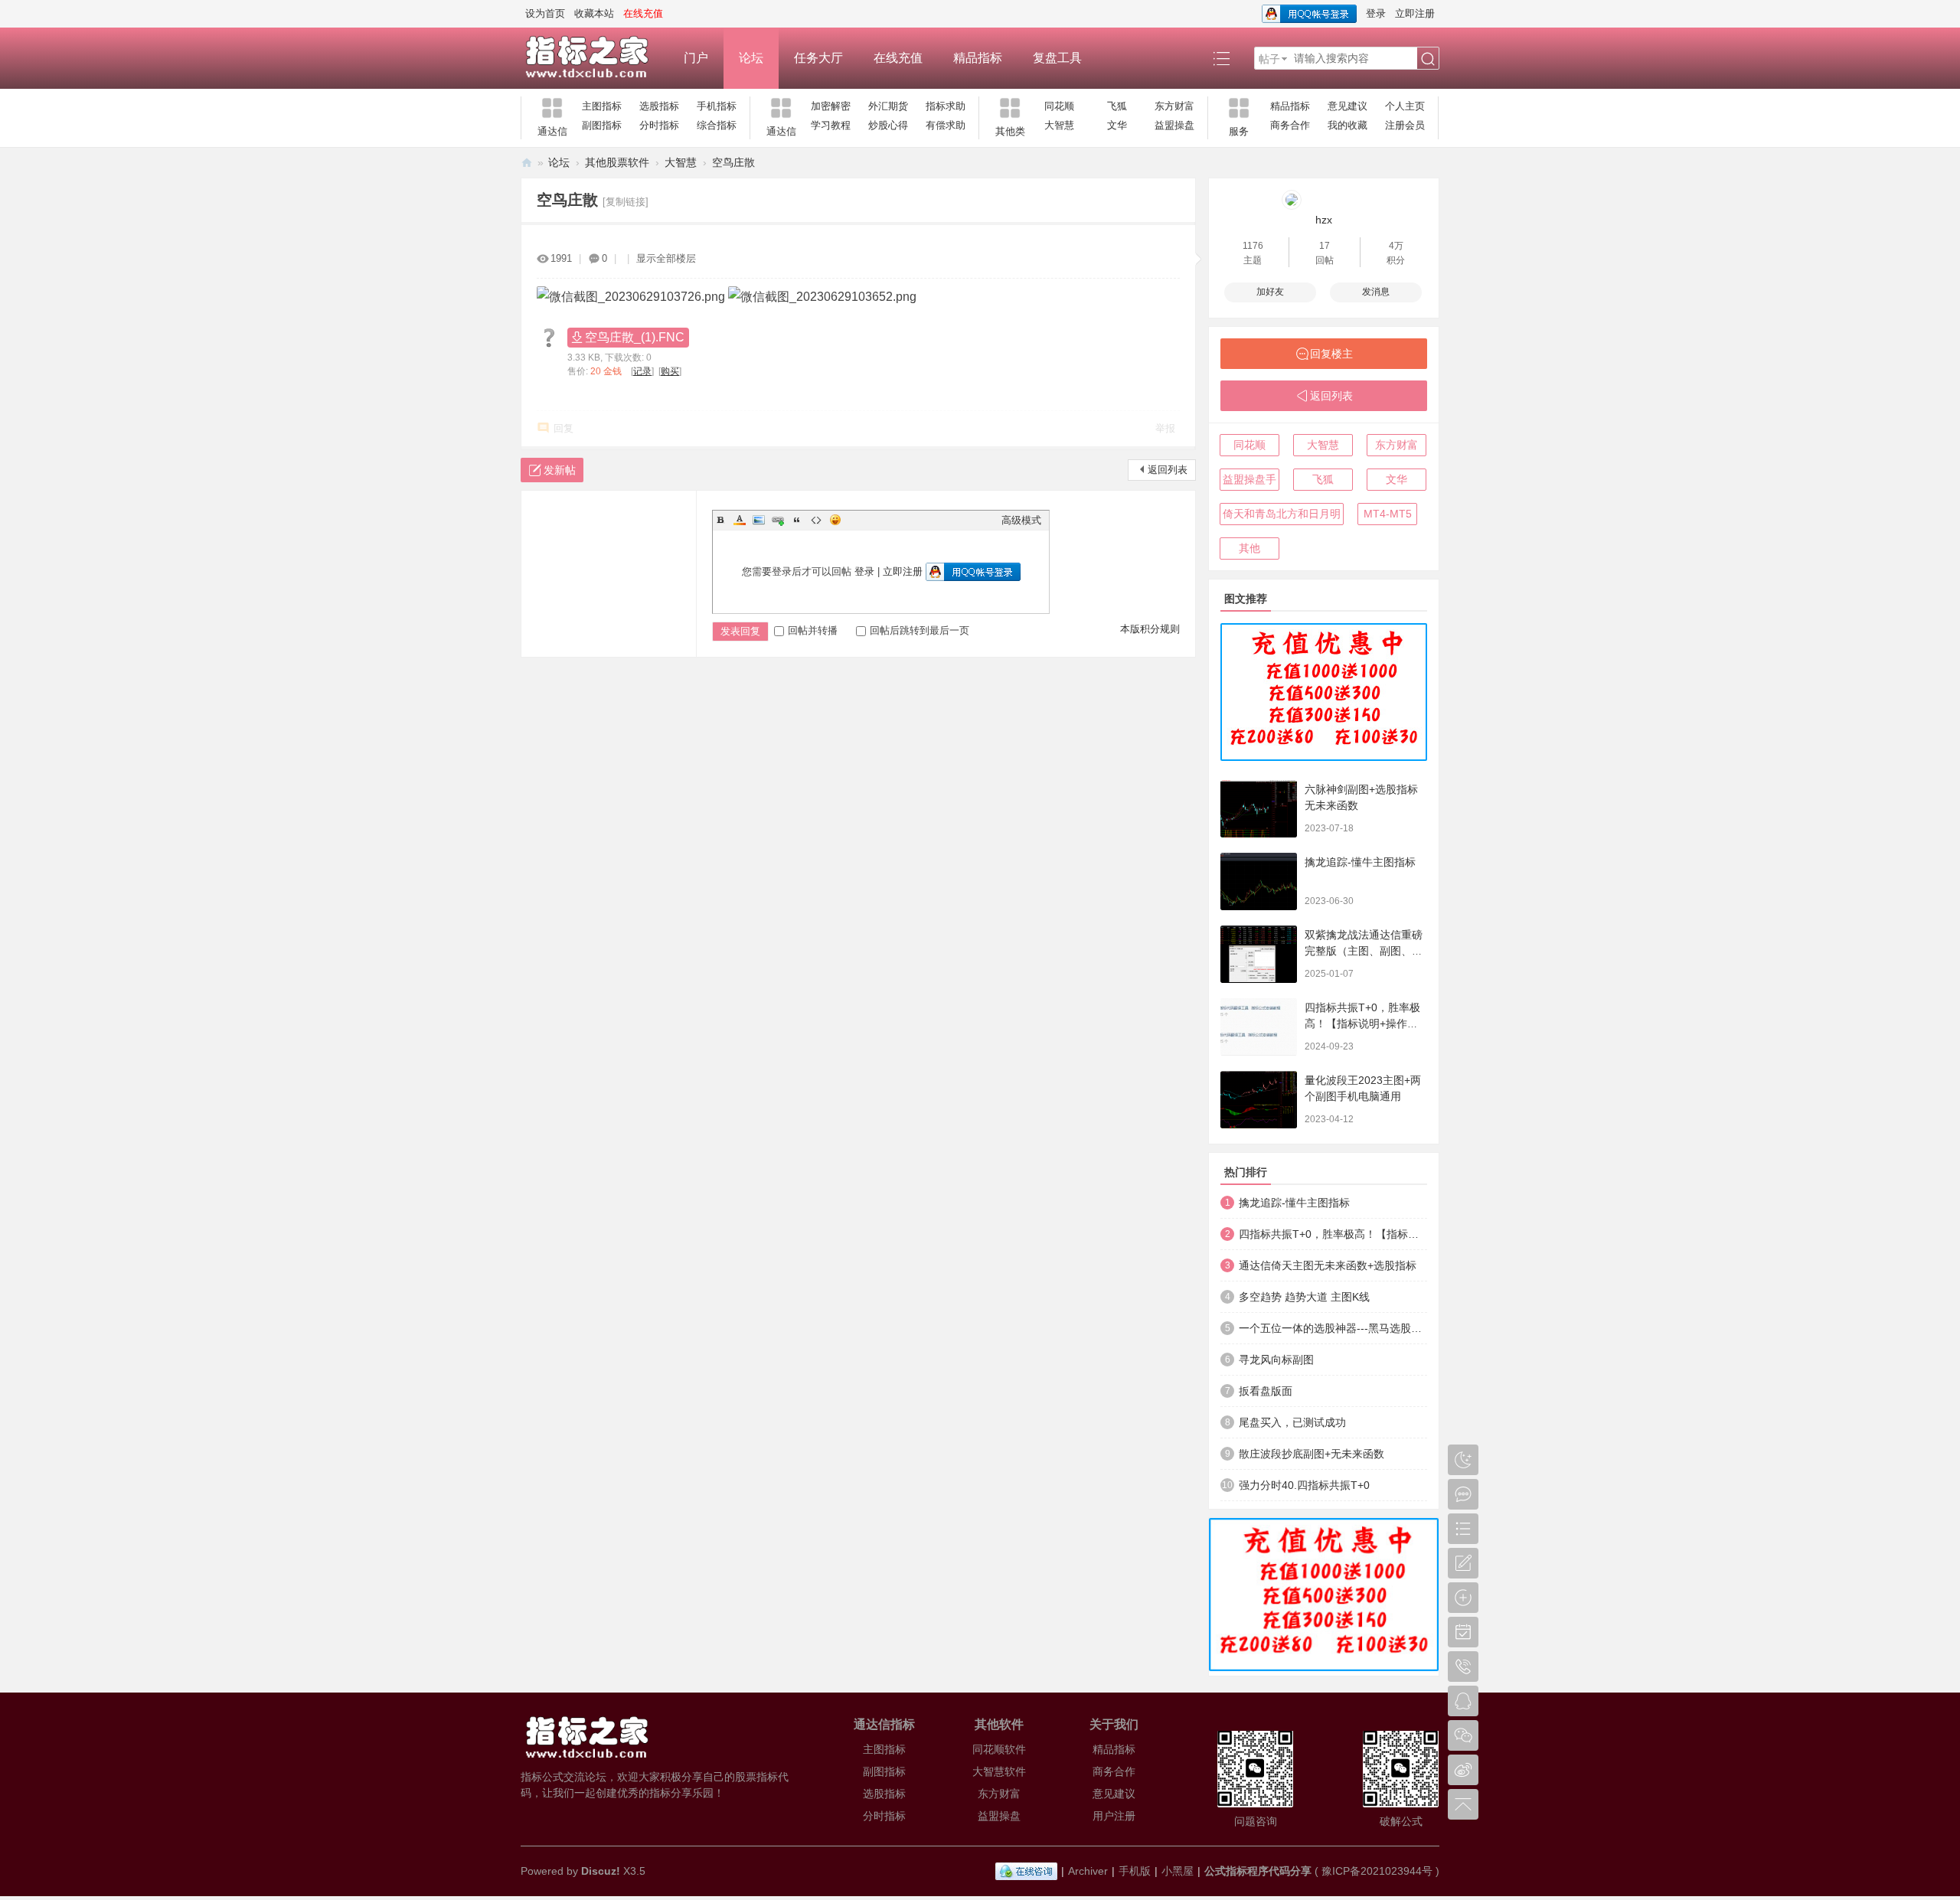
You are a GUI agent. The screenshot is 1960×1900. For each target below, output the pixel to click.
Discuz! (601, 1871)
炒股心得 (888, 125)
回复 (563, 428)
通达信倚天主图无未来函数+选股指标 (1328, 1265)
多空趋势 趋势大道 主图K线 (1304, 1297)
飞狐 (1117, 106)
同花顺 (1059, 106)
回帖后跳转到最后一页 (920, 630)
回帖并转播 (813, 630)
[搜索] (1428, 59)
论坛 (751, 58)
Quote (797, 520)
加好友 (1270, 292)
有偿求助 (946, 125)
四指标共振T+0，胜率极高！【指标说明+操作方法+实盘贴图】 (1362, 1023)
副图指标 (602, 125)
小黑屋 (1178, 1871)
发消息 (1376, 292)
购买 (670, 371)
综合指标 (717, 125)
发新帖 (560, 470)
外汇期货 (888, 106)
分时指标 (659, 125)
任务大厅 (818, 58)
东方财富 (1174, 106)
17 (1325, 246)
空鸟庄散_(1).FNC (635, 337)
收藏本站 (594, 13)
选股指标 (659, 106)
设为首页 (545, 13)
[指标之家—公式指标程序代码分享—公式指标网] (595, 58)
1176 (1253, 246)
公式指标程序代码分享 (1258, 1871)
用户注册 (1114, 1816)
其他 (1249, 548)
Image (759, 520)
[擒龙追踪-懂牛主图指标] (1259, 881)
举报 (1165, 428)
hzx (1324, 220)
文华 (1117, 125)
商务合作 (1290, 125)
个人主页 (1405, 106)
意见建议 (1347, 106)
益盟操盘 (1174, 125)
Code (816, 520)
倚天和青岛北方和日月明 (1282, 514)
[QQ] (1026, 1871)
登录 (1376, 13)
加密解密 (831, 106)
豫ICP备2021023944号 (1377, 1871)
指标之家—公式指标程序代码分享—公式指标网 (527, 163)
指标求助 (946, 106)
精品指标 (978, 58)
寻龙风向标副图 (1276, 1360)
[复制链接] (626, 202)
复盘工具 (1057, 58)
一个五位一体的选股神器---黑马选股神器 (1333, 1328)
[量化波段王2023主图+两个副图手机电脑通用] (1259, 1100)
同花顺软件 (999, 1749)
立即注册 (1415, 13)
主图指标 (602, 106)
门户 (696, 58)
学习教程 (831, 125)
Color (740, 520)
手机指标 (717, 106)
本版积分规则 (1150, 629)
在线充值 (898, 58)
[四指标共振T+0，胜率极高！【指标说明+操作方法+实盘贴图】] (1259, 1027)
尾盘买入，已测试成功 (1292, 1422)
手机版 (1135, 1871)
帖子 (1269, 59)
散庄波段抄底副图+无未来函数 (1312, 1454)
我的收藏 (1347, 125)
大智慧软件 (999, 1771)
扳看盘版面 (1266, 1391)
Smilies (835, 520)
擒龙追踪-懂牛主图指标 (1360, 862)
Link (778, 520)
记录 (642, 371)
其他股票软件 (617, 162)
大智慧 (1059, 125)
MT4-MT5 (1388, 514)
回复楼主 (1331, 354)
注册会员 (1405, 125)
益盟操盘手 (1249, 479)
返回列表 (1168, 470)
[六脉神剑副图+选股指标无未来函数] (1259, 809)
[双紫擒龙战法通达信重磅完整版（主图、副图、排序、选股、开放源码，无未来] (1259, 954)
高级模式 (1021, 520)
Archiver (1088, 1871)
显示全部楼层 (666, 258)
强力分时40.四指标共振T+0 (1304, 1485)
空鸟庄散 (733, 162)
